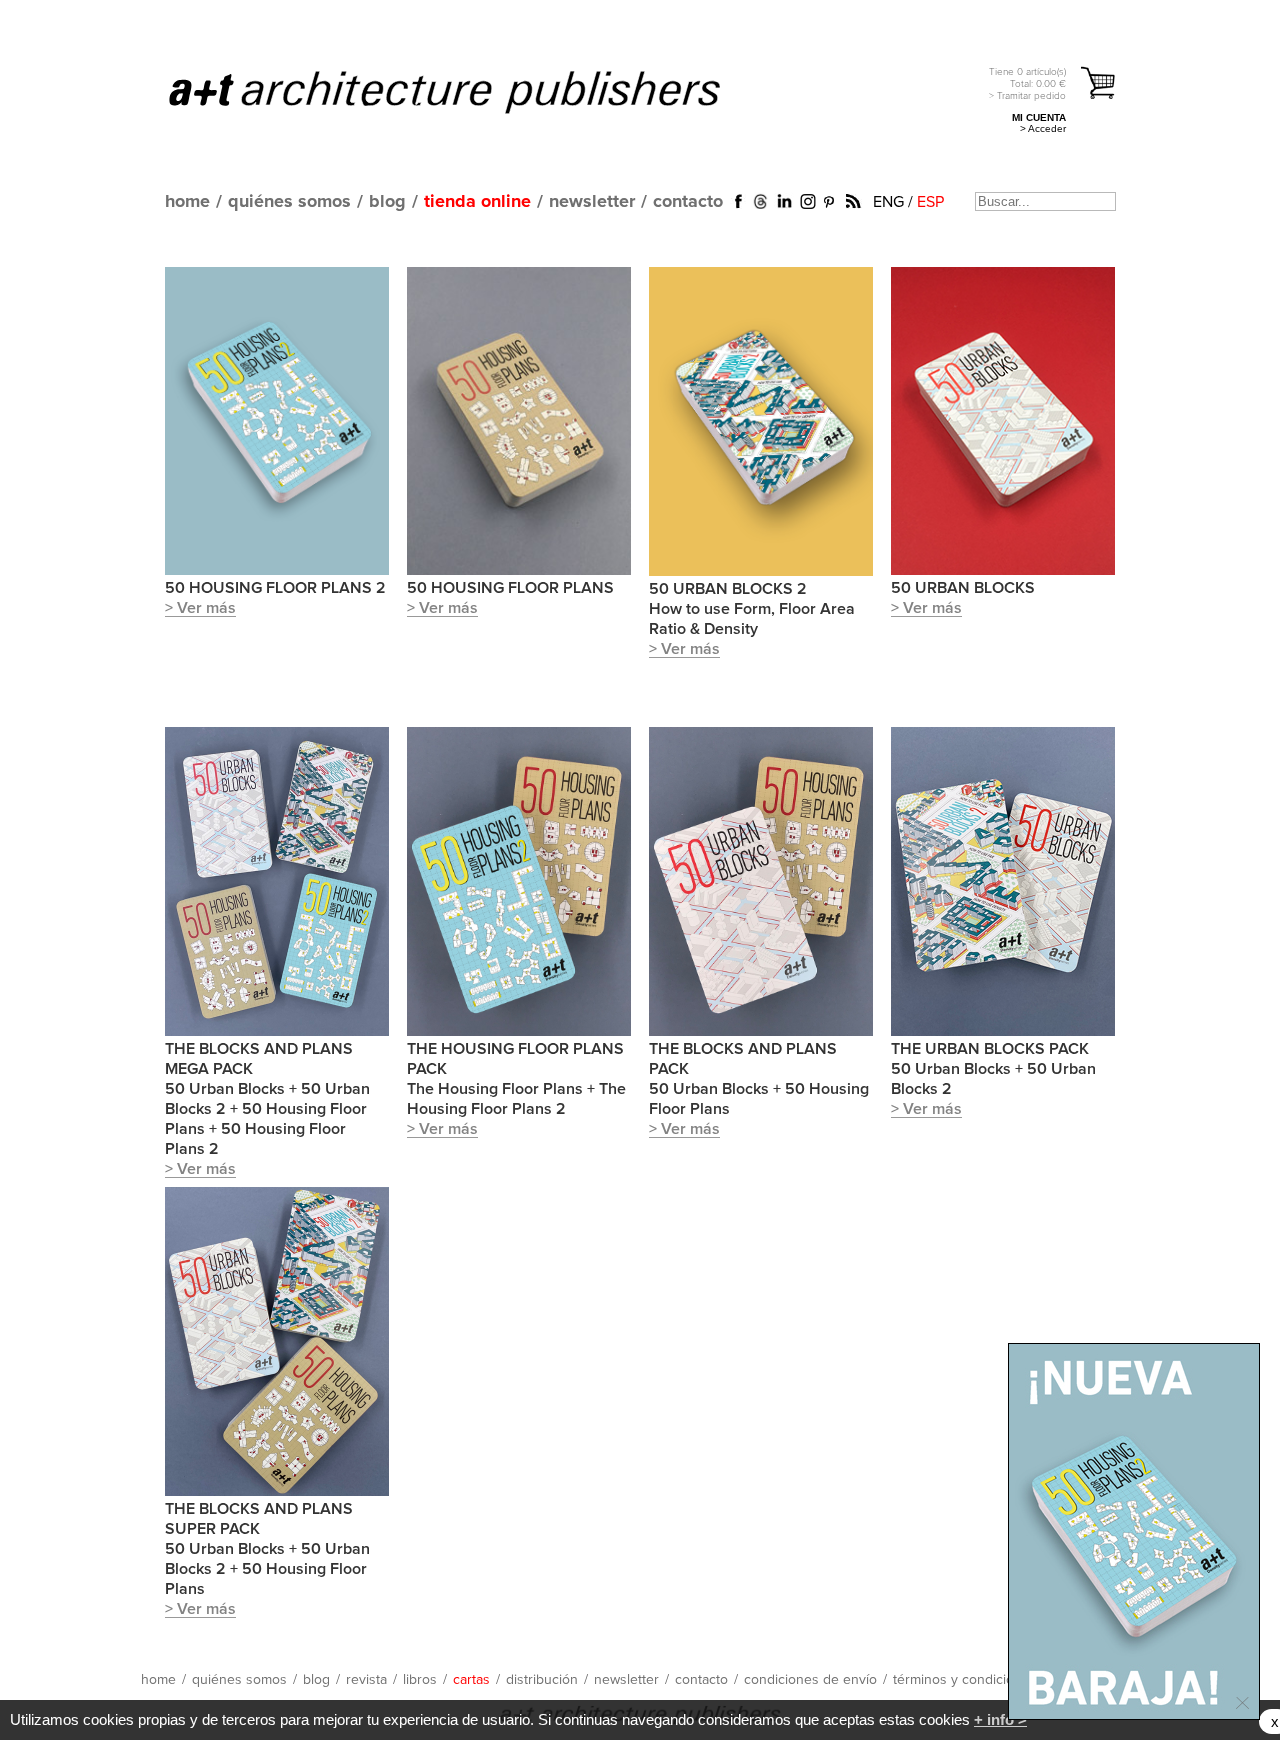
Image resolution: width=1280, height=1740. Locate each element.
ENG (888, 202)
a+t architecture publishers (469, 91)
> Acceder (1043, 128)
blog (387, 202)
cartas (471, 1680)
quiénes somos (289, 202)
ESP (930, 202)
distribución (542, 1680)
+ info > (1000, 1719)
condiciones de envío (810, 1680)
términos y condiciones (965, 1680)
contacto (688, 202)
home (187, 202)
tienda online (477, 202)
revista (366, 1680)
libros (420, 1680)
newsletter (592, 202)
